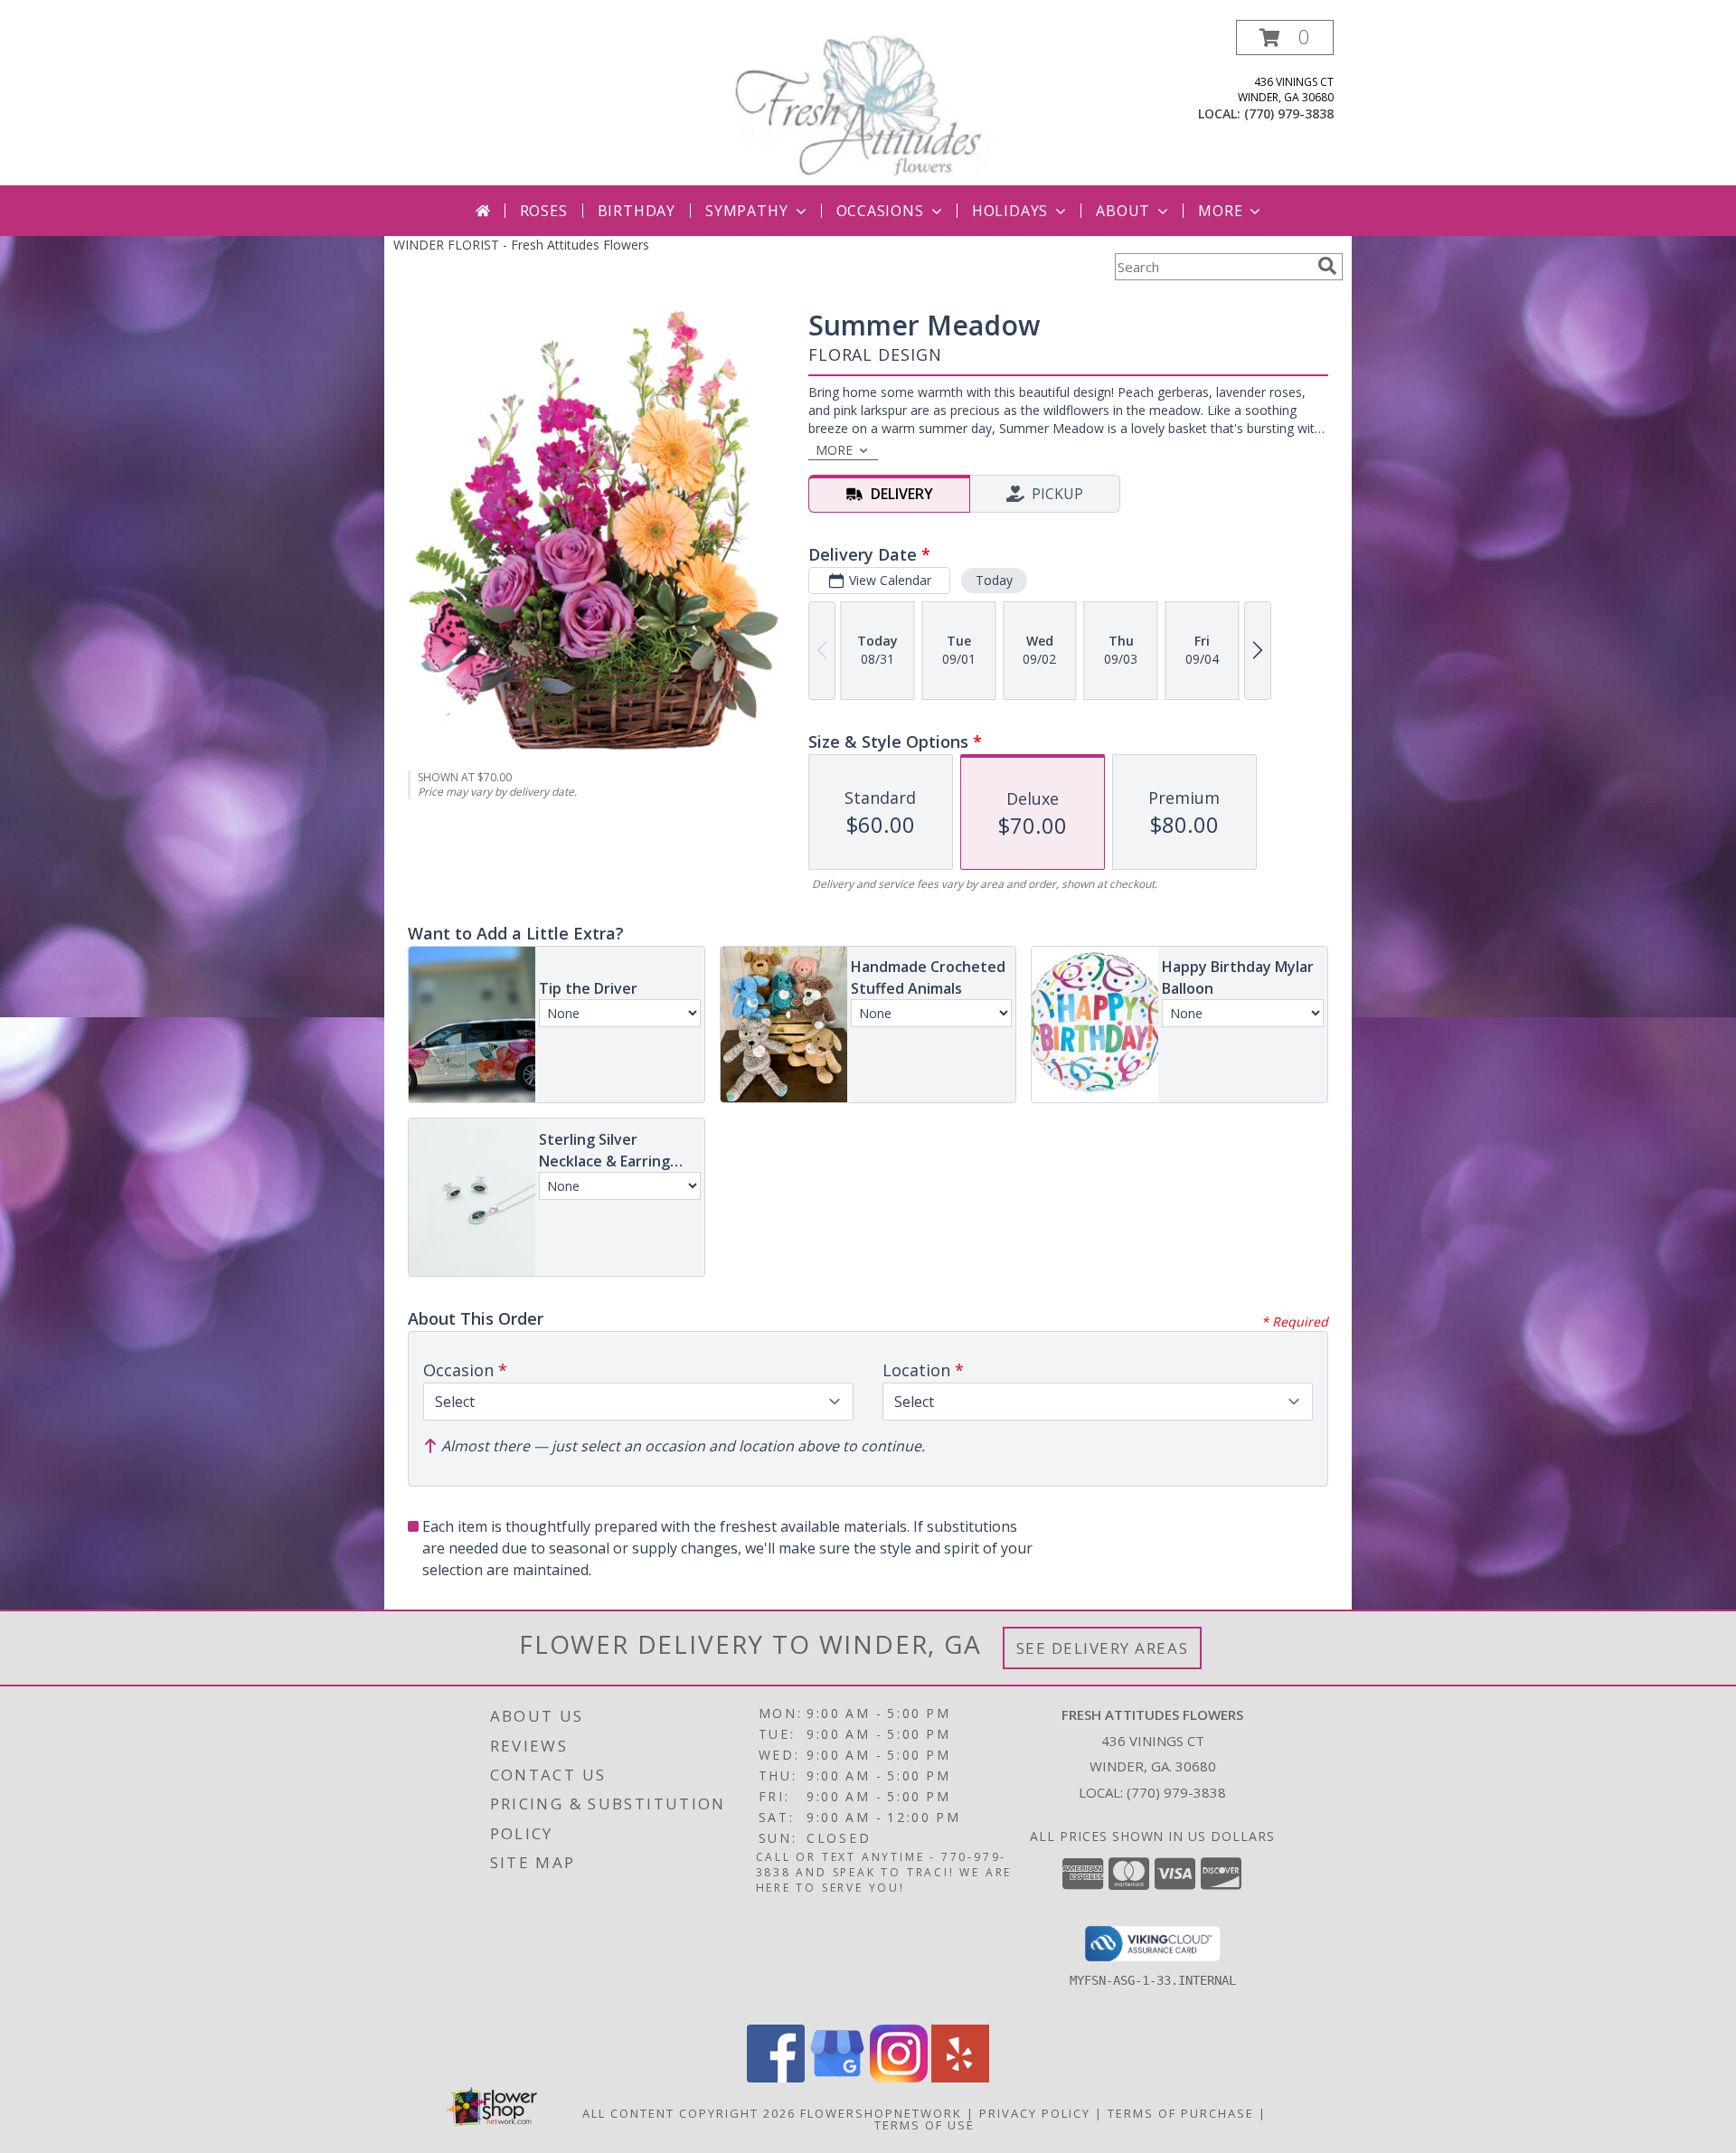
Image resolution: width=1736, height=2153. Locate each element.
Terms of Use (925, 2125)
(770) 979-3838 (1289, 113)
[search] (1327, 266)
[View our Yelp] (960, 2077)
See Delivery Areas (1103, 1648)
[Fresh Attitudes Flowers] (868, 103)
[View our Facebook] (776, 2077)
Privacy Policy (1035, 2113)
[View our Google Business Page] (837, 2077)
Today (994, 580)
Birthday (637, 211)
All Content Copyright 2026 (689, 2113)
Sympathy (746, 211)
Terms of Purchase (1181, 2113)
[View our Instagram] (899, 2077)
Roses (544, 211)
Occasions (880, 211)
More (1220, 211)
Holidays (1010, 211)
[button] (1285, 38)
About (1123, 211)
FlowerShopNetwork (881, 2113)
